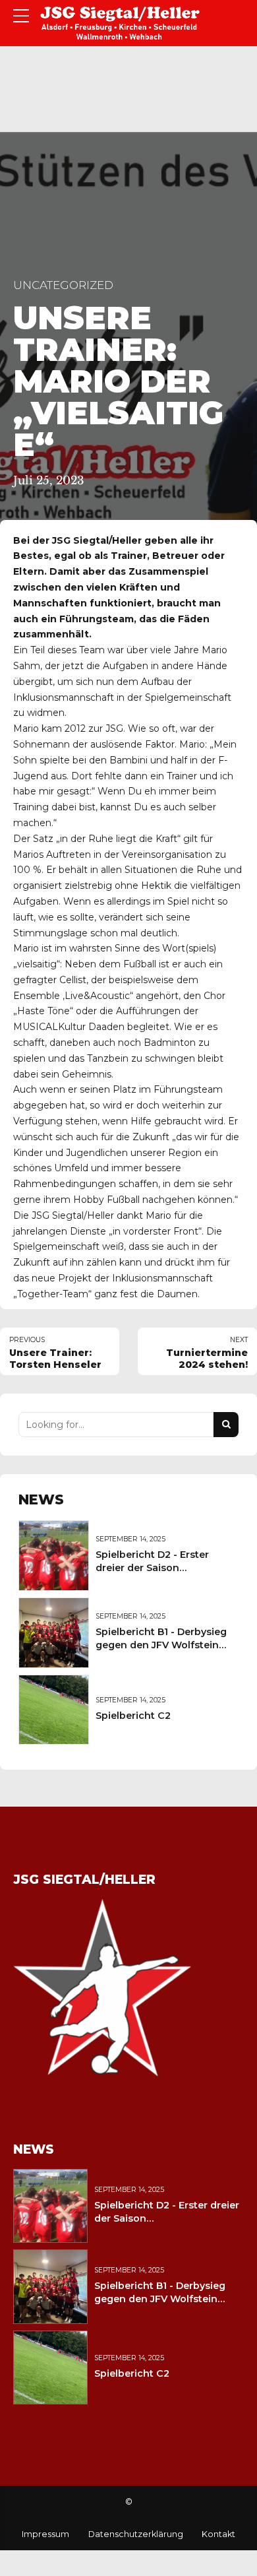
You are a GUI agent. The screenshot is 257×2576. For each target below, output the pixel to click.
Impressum (45, 2534)
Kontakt (218, 2534)
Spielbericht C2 (133, 1716)
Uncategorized (63, 285)
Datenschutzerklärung (136, 2534)
